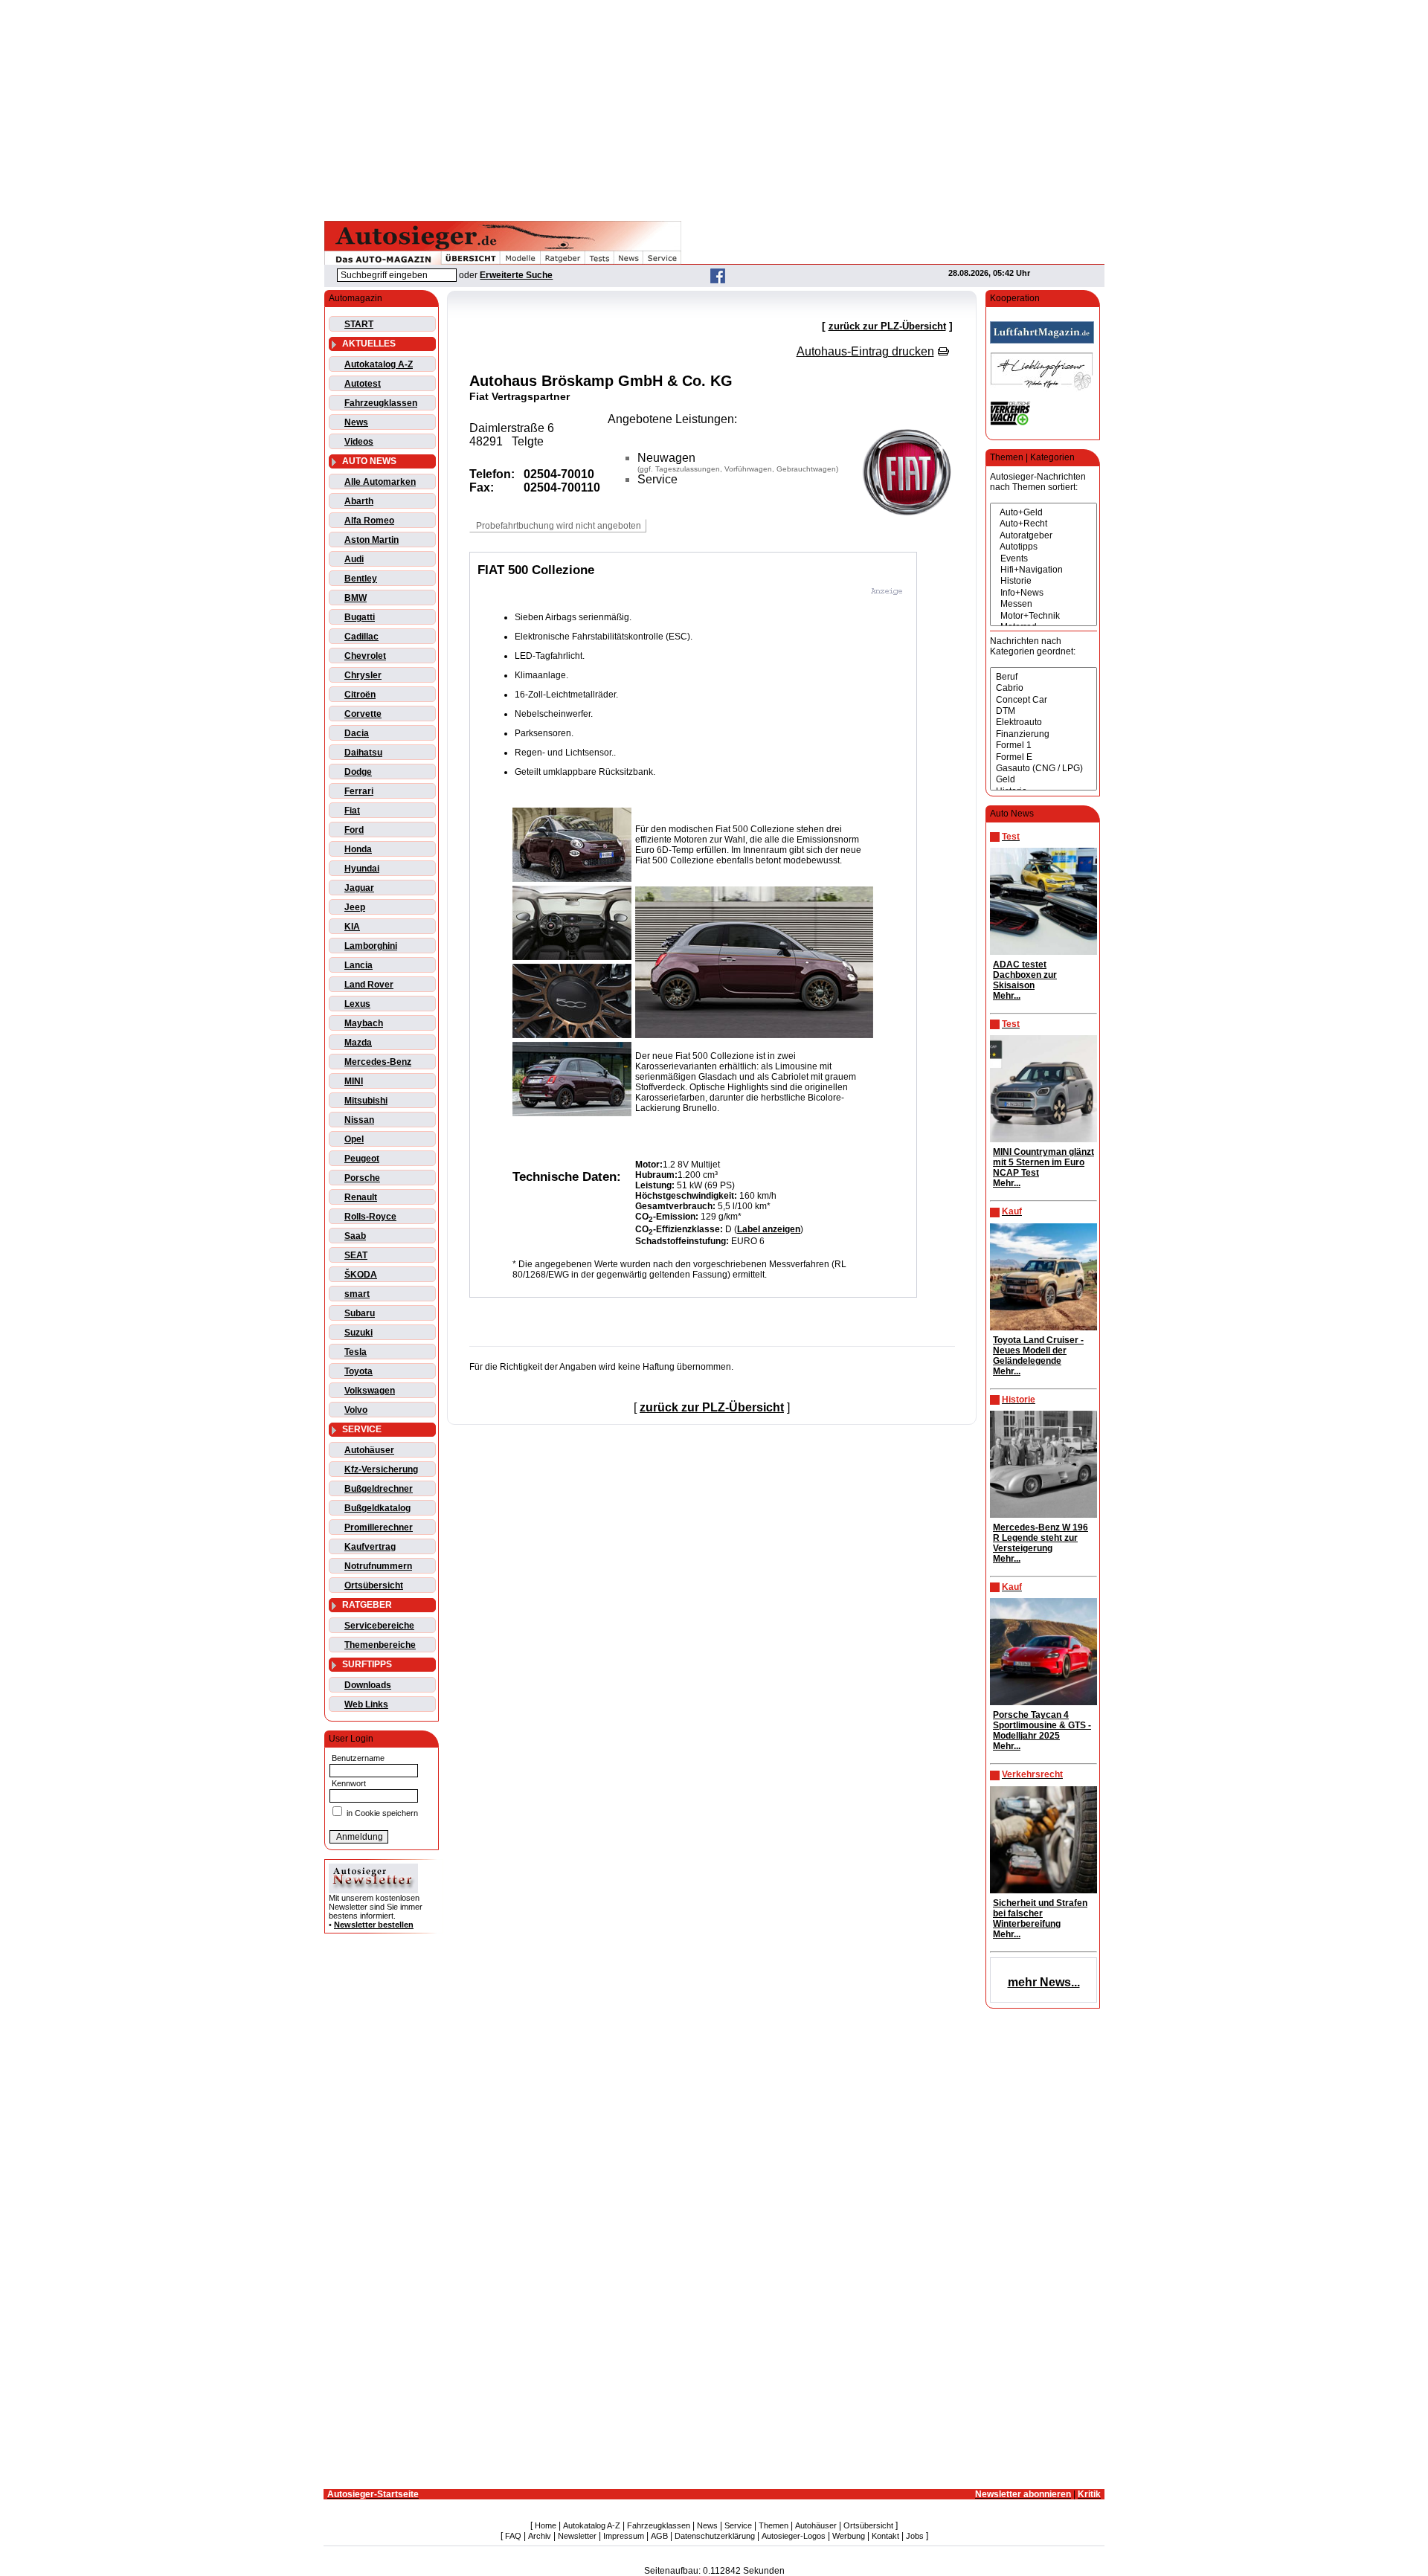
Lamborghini (371, 946)
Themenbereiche (380, 1645)
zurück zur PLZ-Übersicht (887, 326)
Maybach (364, 1023)
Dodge (358, 772)
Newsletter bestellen (374, 1925)
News (356, 422)
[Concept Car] (1043, 700)
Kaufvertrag (370, 1547)
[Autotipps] (1043, 547)
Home (546, 2525)
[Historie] (1043, 581)
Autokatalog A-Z (379, 364)
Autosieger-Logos (794, 2536)
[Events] (1043, 559)
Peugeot (362, 1159)
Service (738, 2525)
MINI (354, 1081)
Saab (355, 1236)
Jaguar (359, 888)
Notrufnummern (378, 1566)
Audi (354, 559)
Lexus (357, 1004)
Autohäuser (369, 1450)
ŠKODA (361, 1275)
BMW (356, 598)
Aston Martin (372, 540)
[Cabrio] (1043, 688)
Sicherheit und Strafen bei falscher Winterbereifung (1040, 1913)
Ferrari (359, 791)
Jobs (915, 2536)
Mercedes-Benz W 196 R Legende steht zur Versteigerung (1041, 1538)
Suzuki (358, 1333)
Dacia (357, 733)
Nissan (359, 1120)
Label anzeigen (769, 1229)
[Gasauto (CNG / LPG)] (1043, 769)
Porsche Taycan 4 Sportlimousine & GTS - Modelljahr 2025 (1042, 1725)
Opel (354, 1139)
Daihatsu (363, 753)
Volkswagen (370, 1391)
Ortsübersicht (374, 1585)
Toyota (358, 1371)
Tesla (356, 1352)
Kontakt (885, 2536)
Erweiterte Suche (516, 275)
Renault (361, 1197)
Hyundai (362, 869)
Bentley (361, 579)
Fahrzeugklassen (381, 403)
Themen (773, 2525)
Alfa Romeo (369, 521)
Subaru (360, 1313)
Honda (358, 849)
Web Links (366, 1704)
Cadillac (361, 637)
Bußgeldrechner (379, 1489)
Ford (354, 830)
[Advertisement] (714, 108)
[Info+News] (1043, 593)
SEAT (356, 1255)
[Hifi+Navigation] (1043, 570)
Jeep (355, 907)
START (359, 324)
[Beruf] (1043, 677)
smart (357, 1294)
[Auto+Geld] (1043, 513)
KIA (352, 927)
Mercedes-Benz (378, 1062)
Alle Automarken (380, 482)
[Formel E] (1043, 757)
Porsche (362, 1178)
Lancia (358, 965)
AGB (659, 2536)
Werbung (849, 2536)
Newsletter (577, 2536)
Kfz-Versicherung (381, 1469)
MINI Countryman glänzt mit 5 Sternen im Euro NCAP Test (1043, 1162)
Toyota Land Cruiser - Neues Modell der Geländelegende (1038, 1350)
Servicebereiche (379, 1626)
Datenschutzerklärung (715, 2536)
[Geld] (1043, 780)
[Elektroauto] (1043, 722)
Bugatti (360, 617)
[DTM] (1043, 711)
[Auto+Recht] (1043, 524)
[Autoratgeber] (1043, 536)
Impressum (624, 2536)
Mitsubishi (366, 1101)
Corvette (363, 714)
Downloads (368, 1685)
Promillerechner (379, 1527)
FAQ (513, 2536)
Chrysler (363, 675)
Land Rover (369, 985)
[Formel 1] (1043, 746)
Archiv (540, 2536)
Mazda (358, 1043)
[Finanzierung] (1043, 734)
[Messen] (1043, 604)
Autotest (363, 384)
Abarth (359, 501)
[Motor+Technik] (1043, 616)
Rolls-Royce (370, 1217)
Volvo (356, 1410)
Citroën (360, 695)
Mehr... (1007, 996)
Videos (359, 442)
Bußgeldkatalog (377, 1508)
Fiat (352, 811)
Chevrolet (365, 656)
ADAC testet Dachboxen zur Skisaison (1025, 975)
